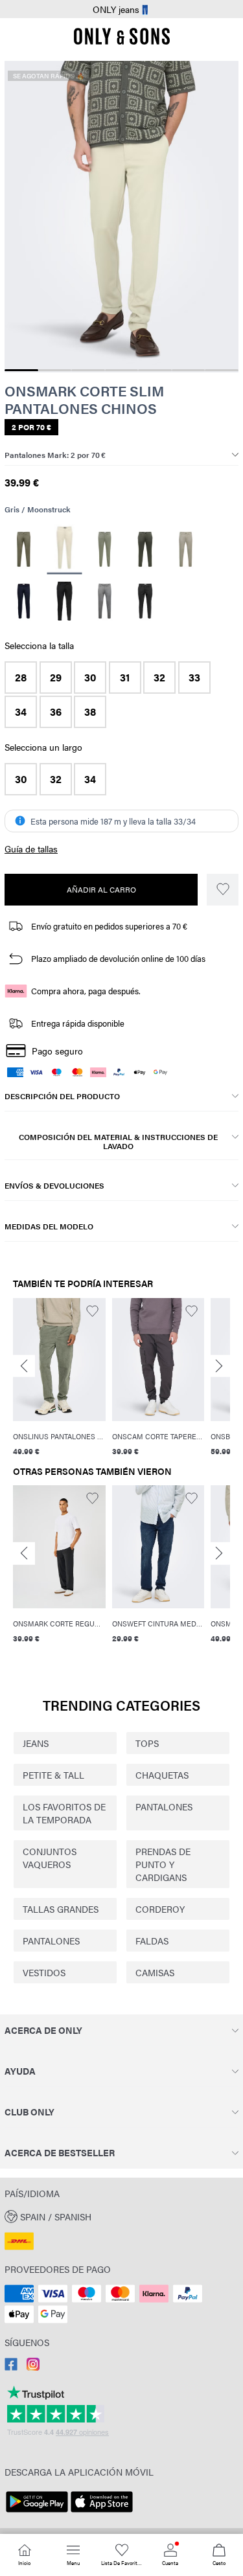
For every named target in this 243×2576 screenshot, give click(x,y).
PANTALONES (164, 1807)
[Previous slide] (24, 1366)
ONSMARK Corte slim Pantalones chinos (84, 399)
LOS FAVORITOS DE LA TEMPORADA (64, 1813)
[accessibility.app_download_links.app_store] (102, 2513)
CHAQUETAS (162, 1775)
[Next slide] (219, 1366)
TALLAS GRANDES (61, 1909)
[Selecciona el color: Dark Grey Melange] (145, 601)
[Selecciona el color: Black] (64, 601)
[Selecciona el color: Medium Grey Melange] (105, 601)
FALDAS (152, 1941)
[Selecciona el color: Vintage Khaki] (186, 549)
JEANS (36, 1743)
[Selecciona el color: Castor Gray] (105, 549)
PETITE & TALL (53, 1775)
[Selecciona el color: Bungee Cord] (24, 549)
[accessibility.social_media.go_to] (11, 2367)
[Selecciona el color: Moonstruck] (64, 550)
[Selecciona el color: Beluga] (145, 549)
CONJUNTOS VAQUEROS (50, 1858)
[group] (59, 1379)
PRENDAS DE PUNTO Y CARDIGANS (163, 1864)
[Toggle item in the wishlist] (223, 890)
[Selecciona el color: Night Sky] (24, 601)
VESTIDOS (44, 1972)
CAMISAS (155, 1972)
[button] (21, 678)
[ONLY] (122, 41)
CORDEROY (160, 1909)
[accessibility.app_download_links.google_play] (37, 2513)
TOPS (147, 1743)
